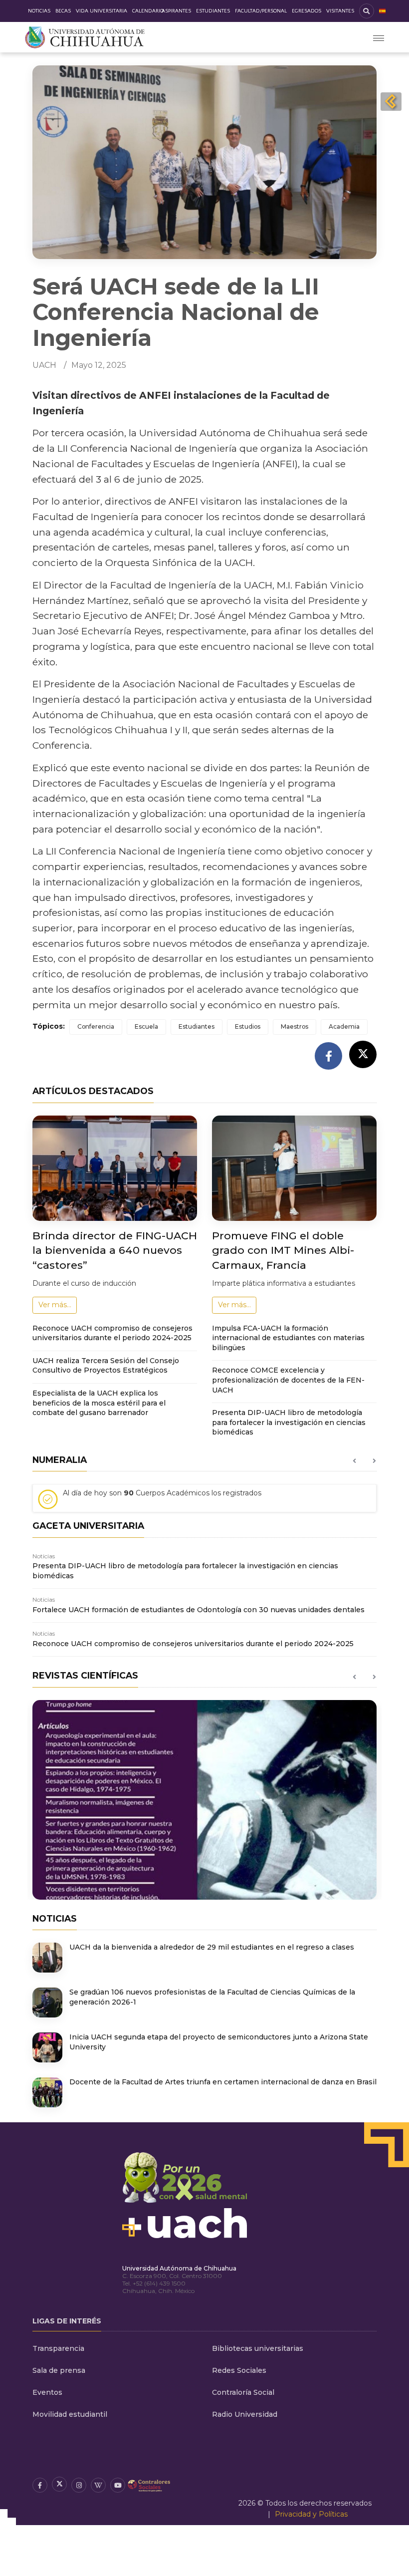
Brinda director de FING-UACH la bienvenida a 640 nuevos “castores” (115, 1250)
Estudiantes (213, 11)
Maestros (295, 1026)
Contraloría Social (243, 2392)
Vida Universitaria (102, 11)
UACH (44, 365)
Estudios (248, 1026)
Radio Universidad (245, 2414)
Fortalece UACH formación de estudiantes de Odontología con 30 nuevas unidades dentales (199, 1610)
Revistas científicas (85, 1675)
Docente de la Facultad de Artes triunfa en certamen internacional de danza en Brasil (223, 2082)
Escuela (146, 1026)
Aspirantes (176, 11)
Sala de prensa (59, 2370)
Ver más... (55, 1305)
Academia (344, 1026)
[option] (204, 1502)
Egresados (307, 11)
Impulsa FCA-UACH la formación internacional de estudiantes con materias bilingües (288, 1338)
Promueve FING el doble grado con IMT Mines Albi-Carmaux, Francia (283, 1250)
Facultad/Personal (261, 11)
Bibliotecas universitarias (258, 2348)
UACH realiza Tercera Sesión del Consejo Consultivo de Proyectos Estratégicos (106, 1366)
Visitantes (340, 11)
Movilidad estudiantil (70, 2414)
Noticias (39, 11)
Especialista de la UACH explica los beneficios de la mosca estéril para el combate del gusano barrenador (99, 1403)
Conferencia (96, 1026)
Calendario (148, 11)
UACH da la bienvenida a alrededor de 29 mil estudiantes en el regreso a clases (212, 1947)
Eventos (47, 2392)
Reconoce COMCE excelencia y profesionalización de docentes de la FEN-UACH (288, 1380)
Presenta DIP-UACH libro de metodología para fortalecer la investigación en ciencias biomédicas (289, 1422)
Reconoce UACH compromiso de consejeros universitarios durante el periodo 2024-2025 (112, 1333)
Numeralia (60, 1460)
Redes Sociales (239, 2370)
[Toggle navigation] (379, 37)
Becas (63, 11)
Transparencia (58, 2348)
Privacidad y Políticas (311, 2514)
